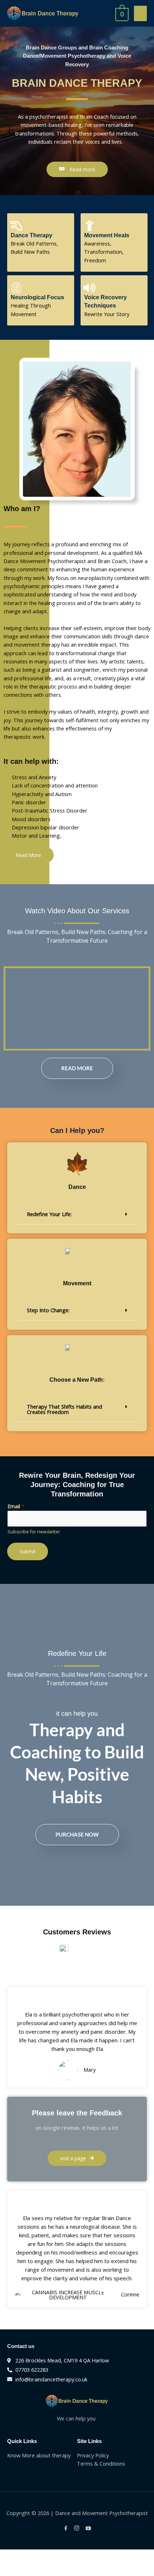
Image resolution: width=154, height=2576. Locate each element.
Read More (77, 1068)
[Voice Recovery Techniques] (90, 288)
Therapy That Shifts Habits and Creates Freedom (64, 1409)
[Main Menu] (140, 13)
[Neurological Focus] (16, 288)
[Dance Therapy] (16, 226)
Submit (28, 1551)
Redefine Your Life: (49, 1214)
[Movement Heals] (90, 226)
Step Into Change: (48, 1310)
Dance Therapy (32, 235)
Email (16, 1506)
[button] (77, 1214)
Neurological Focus (37, 297)
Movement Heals (107, 235)
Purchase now (77, 1834)
